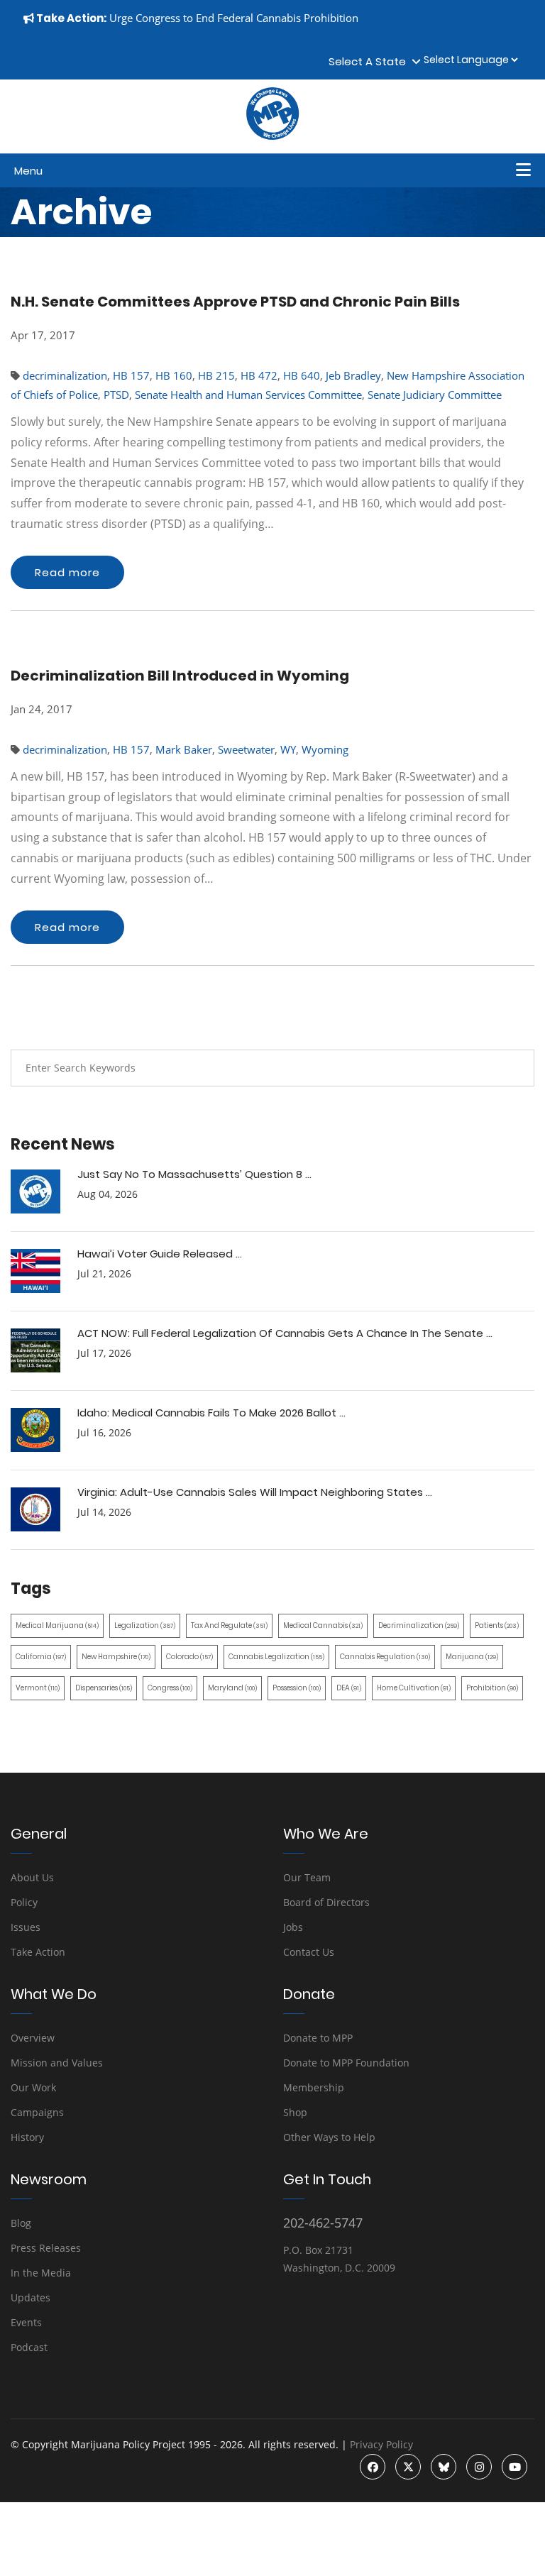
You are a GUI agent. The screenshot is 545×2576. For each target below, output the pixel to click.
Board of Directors (326, 1902)
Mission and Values (57, 2063)
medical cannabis (323, 1625)
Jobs (293, 1927)
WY (288, 749)
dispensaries (104, 1688)
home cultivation (414, 1688)
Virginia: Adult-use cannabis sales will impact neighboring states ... (255, 1492)
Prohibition (492, 1688)
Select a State (370, 61)
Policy (24, 1902)
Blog (21, 2223)
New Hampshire (116, 1657)
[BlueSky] (444, 2467)
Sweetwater (246, 749)
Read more (67, 572)
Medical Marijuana (57, 1625)
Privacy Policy (381, 2444)
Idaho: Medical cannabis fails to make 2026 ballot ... (211, 1413)
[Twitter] (408, 2467)
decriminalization (65, 375)
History (27, 2137)
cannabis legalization (276, 1657)
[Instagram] (479, 2467)
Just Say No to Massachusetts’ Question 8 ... (194, 1174)
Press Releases (46, 2248)
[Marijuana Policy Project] (272, 136)
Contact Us (309, 1952)
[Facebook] (373, 2467)
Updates (31, 2297)
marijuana (472, 1657)
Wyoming (325, 749)
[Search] (513, 1068)
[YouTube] (514, 2467)
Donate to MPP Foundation (346, 2063)
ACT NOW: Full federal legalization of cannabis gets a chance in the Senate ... (285, 1333)
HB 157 (131, 375)
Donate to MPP (318, 2038)
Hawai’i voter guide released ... (160, 1254)
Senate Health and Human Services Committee (248, 395)
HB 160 (174, 375)
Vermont (38, 1688)
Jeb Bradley (353, 375)
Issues (26, 1927)
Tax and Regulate (229, 1625)
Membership (314, 2087)
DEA (349, 1688)
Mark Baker (184, 749)
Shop (295, 2112)
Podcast (29, 2347)
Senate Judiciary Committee (435, 395)
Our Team (307, 1877)
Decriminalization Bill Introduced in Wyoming (180, 676)
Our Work (33, 2087)
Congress (170, 1688)
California (41, 1657)
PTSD (116, 395)
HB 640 (302, 375)
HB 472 (259, 375)
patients (497, 1625)
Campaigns (37, 2112)
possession (297, 1688)
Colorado (189, 1657)
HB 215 (216, 375)
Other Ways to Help (329, 2137)
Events (26, 2322)
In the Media (41, 2273)
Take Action (38, 1952)
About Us (32, 1877)
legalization (145, 1625)
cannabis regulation (385, 1657)
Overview (33, 2038)
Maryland (232, 1688)
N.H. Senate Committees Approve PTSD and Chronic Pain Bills (235, 302)
